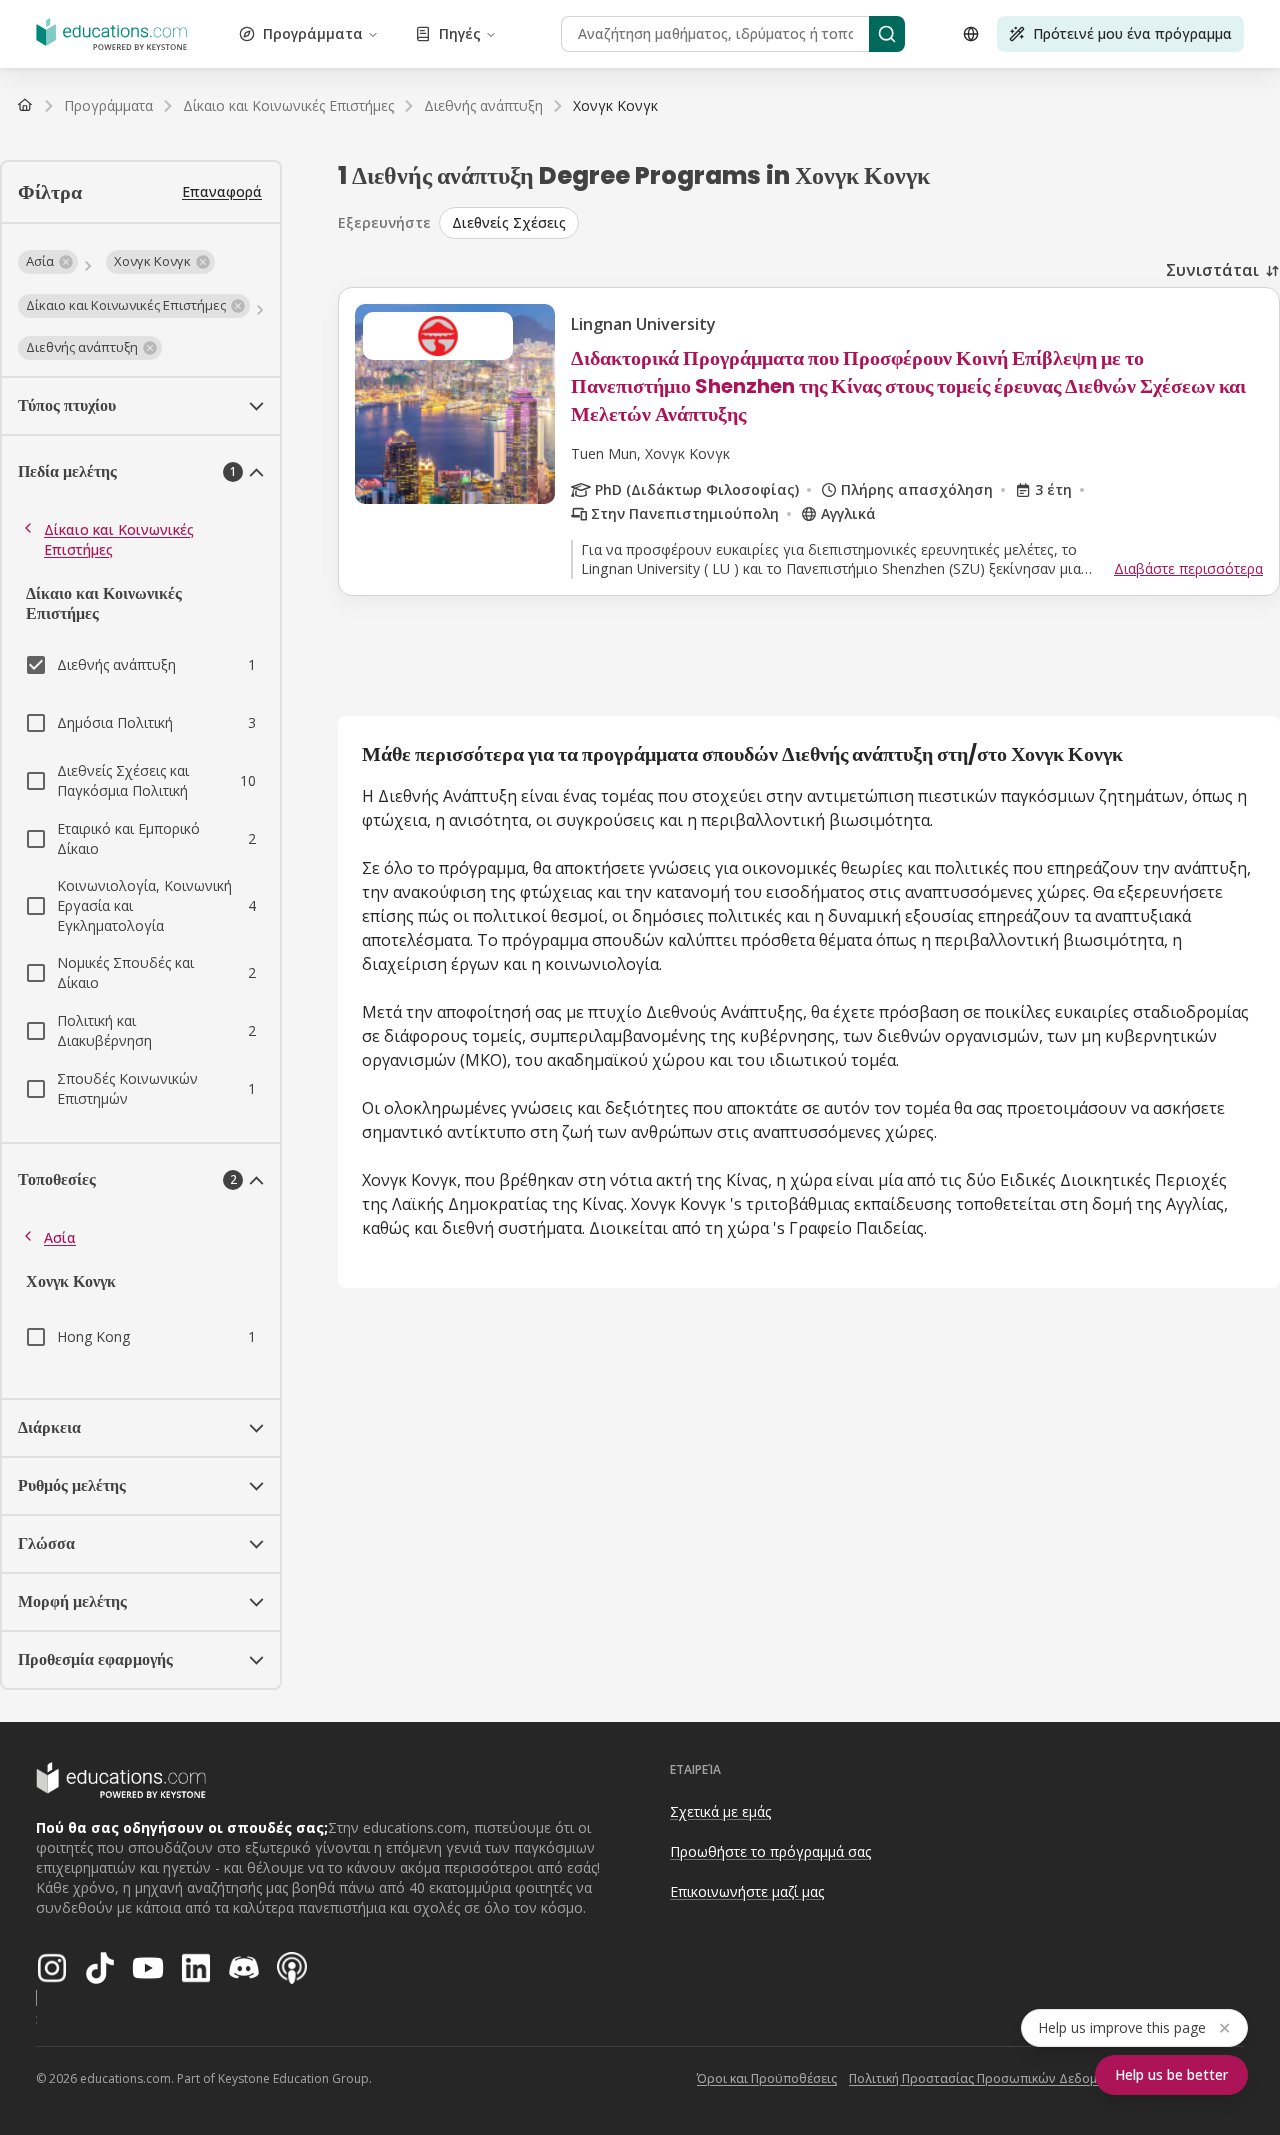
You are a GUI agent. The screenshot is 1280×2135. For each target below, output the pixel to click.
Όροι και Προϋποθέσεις (767, 2078)
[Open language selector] (971, 34)
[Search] (887, 34)
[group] (859, 223)
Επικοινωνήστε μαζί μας (747, 1891)
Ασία (60, 1237)
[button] (48, 262)
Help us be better (1171, 2074)
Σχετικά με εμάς (720, 1811)
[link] (615, 106)
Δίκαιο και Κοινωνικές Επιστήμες (119, 539)
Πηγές (460, 33)
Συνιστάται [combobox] (1212, 270)
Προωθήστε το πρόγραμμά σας (770, 1851)
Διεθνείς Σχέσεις (509, 222)
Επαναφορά (222, 191)
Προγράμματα (313, 33)
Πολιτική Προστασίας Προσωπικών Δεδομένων (988, 2078)
